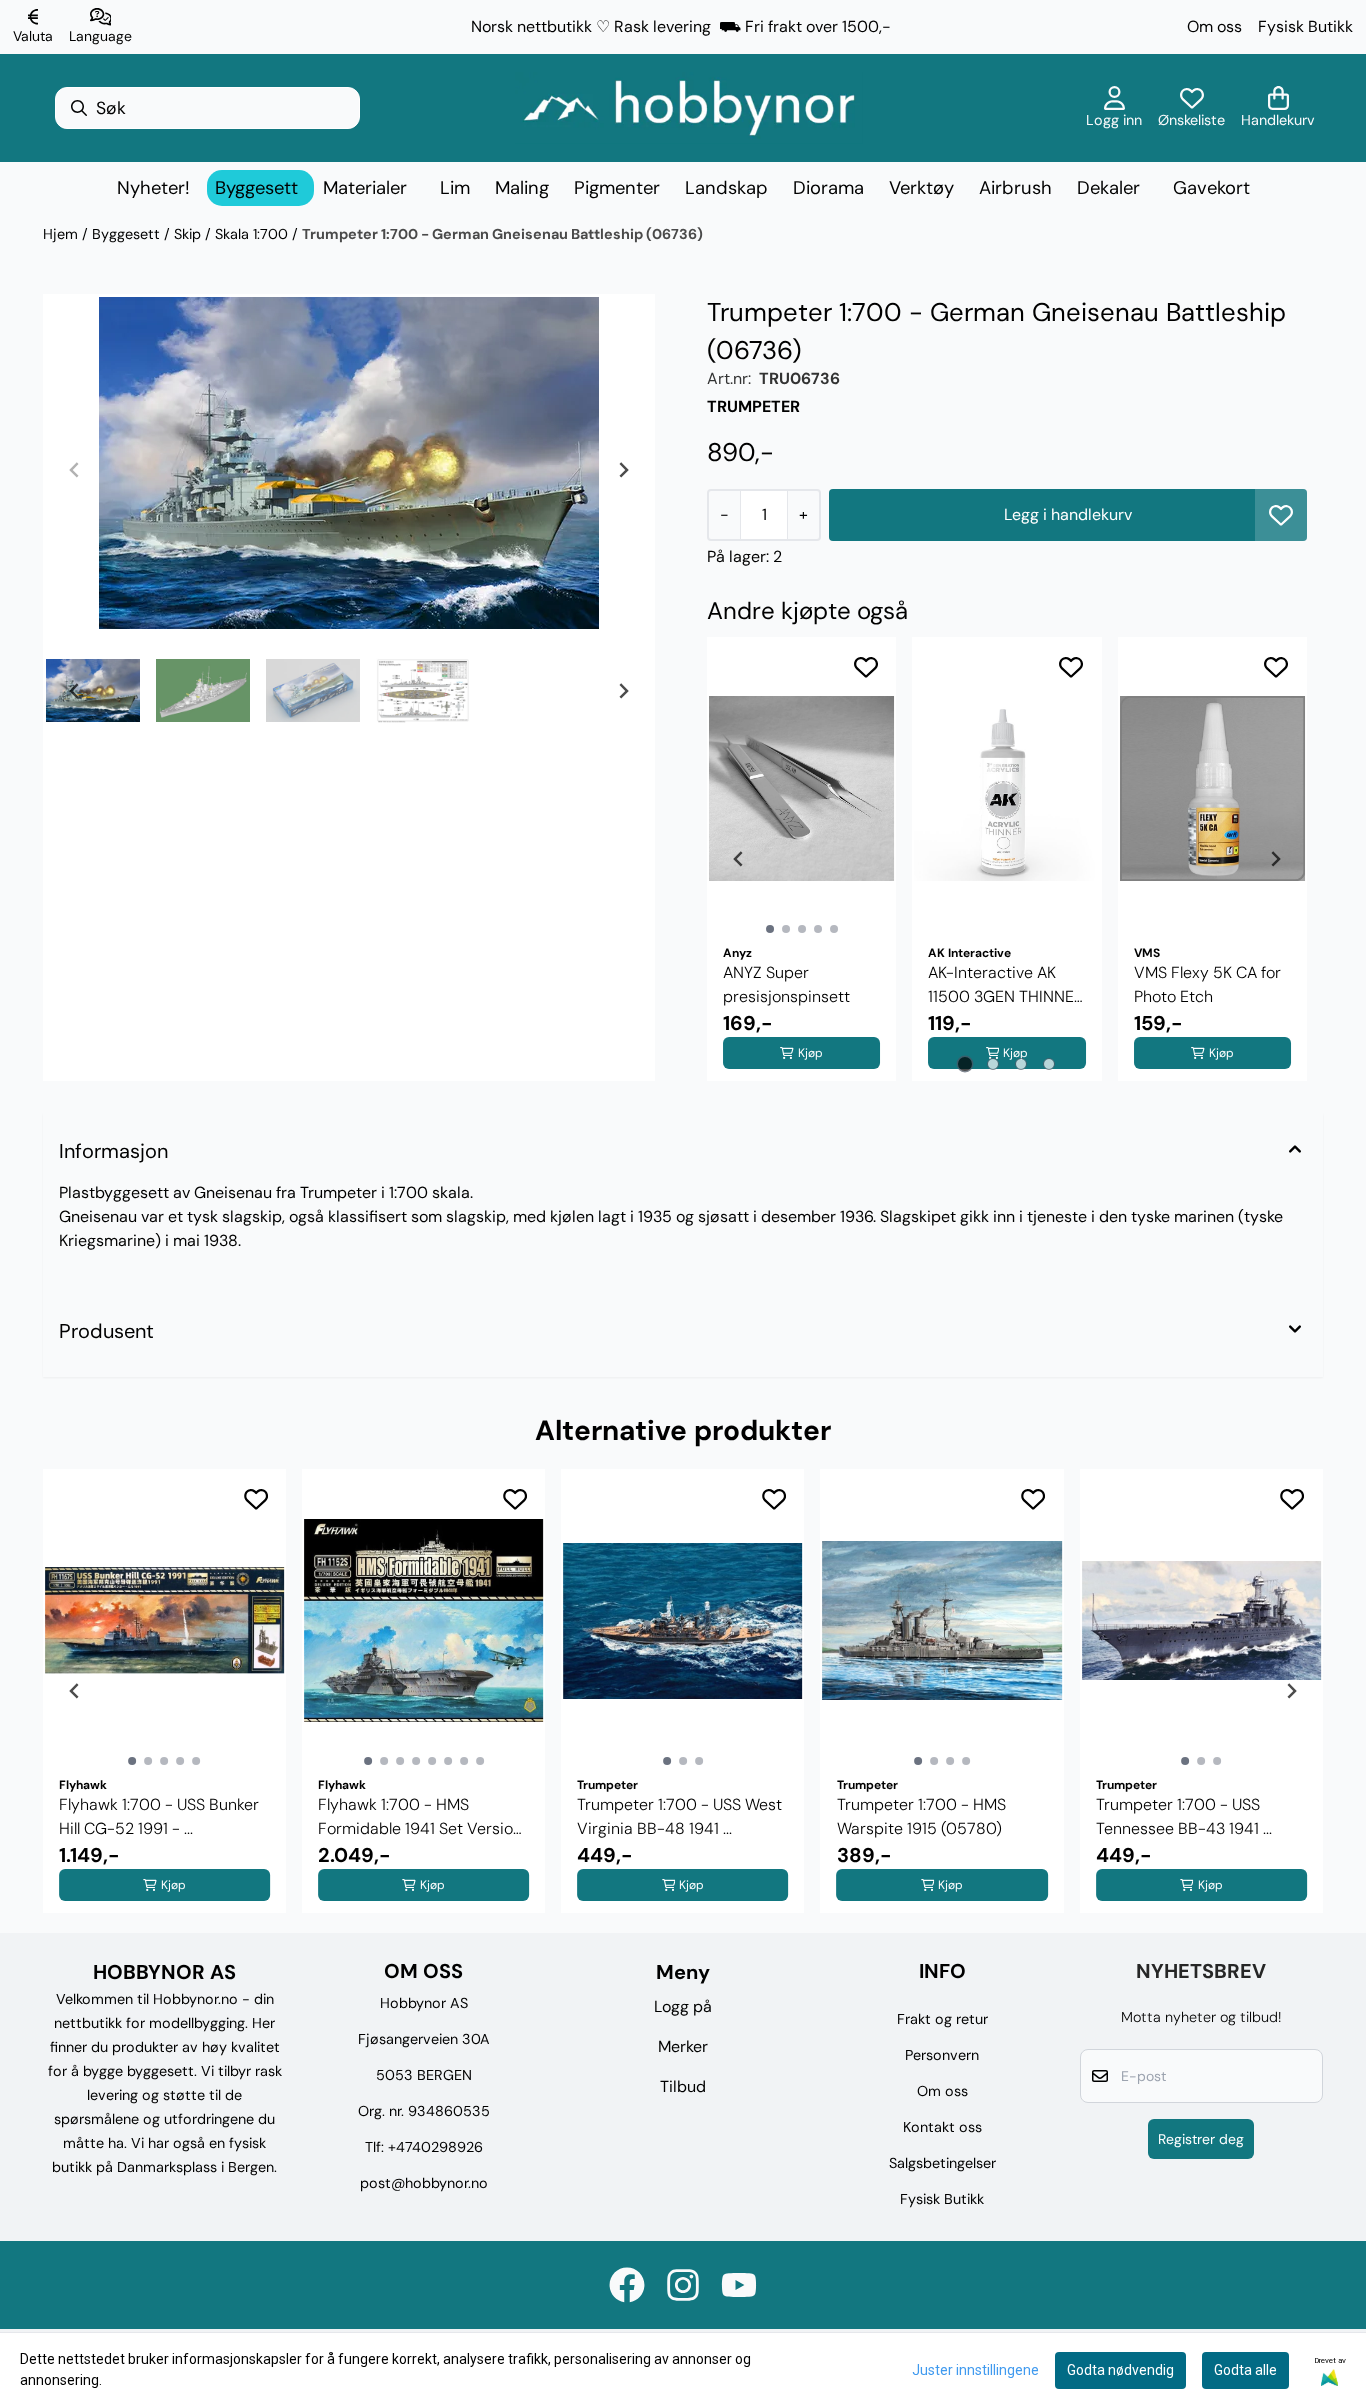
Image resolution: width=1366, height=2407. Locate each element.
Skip (189, 234)
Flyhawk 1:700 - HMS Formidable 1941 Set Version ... (420, 1817)
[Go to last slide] (75, 691)
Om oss (1214, 26)
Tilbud (683, 2086)
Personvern (942, 2055)
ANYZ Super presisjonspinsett (786, 984)
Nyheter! (153, 188)
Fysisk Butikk (1305, 26)
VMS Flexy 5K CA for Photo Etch (1207, 984)
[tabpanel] (801, 859)
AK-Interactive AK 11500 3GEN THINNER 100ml (1005, 985)
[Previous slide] (75, 470)
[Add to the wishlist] (866, 667)
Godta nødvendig (1120, 2370)
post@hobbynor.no (424, 2183)
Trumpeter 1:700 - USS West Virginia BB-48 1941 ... (679, 1816)
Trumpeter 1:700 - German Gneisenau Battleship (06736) (502, 234)
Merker (683, 2046)
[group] (164, 1691)
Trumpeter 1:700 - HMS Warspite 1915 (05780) (921, 1816)
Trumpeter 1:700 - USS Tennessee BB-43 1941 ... (1184, 1816)
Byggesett (128, 234)
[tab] (965, 1063)
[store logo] (689, 108)
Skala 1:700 (253, 234)
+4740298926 (435, 2147)
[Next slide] (623, 470)
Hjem (62, 234)
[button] (1281, 515)
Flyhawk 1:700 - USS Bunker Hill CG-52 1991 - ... (159, 1816)
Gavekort (1211, 188)
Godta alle (1245, 2370)
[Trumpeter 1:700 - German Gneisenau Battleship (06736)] (349, 463)
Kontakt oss (942, 2127)
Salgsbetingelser (942, 2163)
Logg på (683, 2006)
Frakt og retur (942, 2019)
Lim (455, 188)
